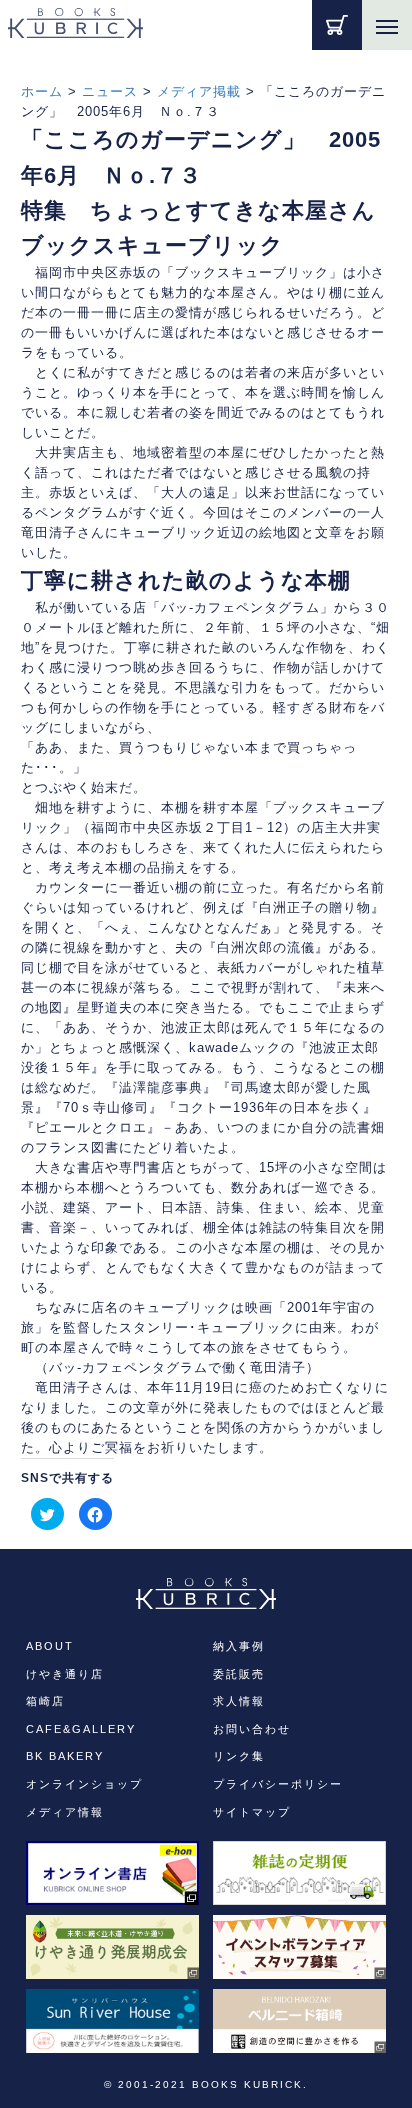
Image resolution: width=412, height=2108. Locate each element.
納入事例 (239, 1646)
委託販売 (239, 1674)
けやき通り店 (65, 1674)
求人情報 (239, 1701)
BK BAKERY (65, 1756)
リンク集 (239, 1756)
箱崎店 (45, 1701)
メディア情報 (65, 1812)
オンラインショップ (84, 1784)
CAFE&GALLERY (81, 1729)
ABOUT (50, 1646)
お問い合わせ (252, 1729)
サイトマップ (252, 1812)
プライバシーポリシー (278, 1784)
